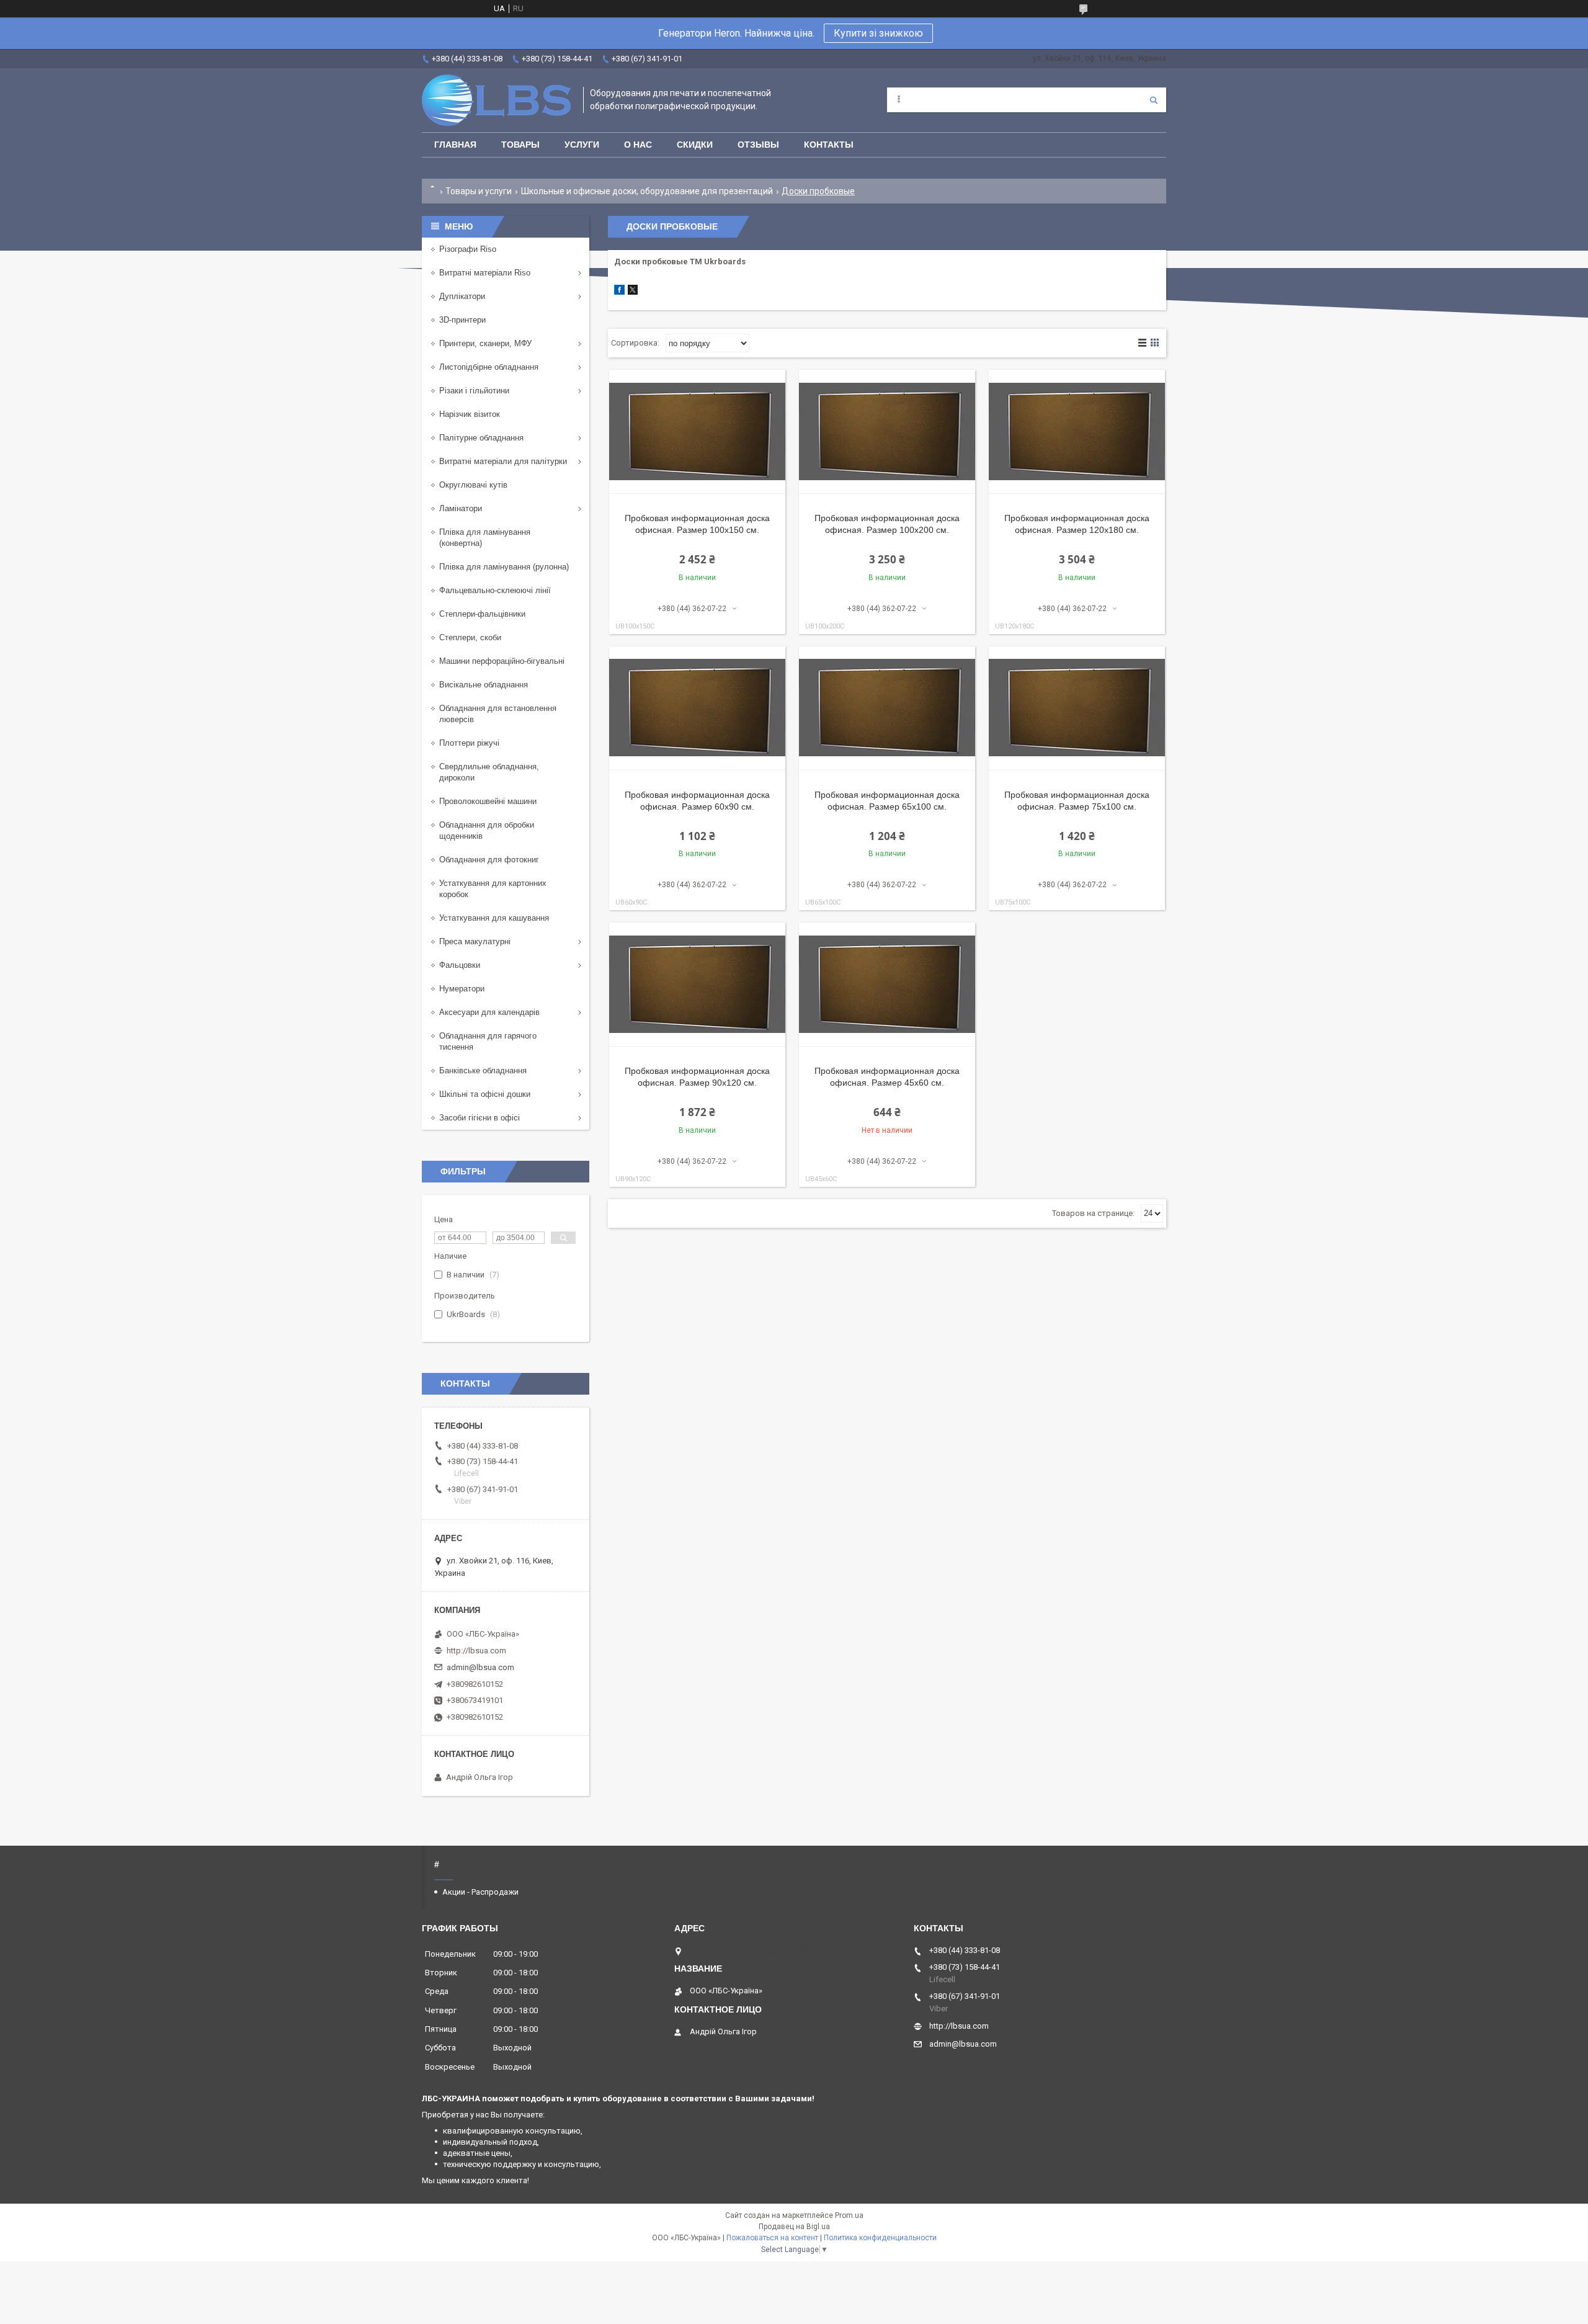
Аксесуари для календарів (489, 1012)
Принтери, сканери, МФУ (485, 343)
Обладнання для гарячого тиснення (488, 1041)
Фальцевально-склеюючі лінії (495, 590)
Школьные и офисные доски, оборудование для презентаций (647, 191)
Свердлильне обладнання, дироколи (489, 772)
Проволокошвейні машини (488, 801)
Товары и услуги (479, 191)
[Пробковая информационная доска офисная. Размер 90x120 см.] (697, 985)
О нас (638, 145)
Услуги (582, 145)
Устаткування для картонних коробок (493, 889)
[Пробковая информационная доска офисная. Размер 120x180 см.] (1077, 432)
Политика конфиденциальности (880, 2238)
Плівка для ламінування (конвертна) (485, 538)
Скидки (695, 145)
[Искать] (1154, 100)
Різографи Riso (468, 249)
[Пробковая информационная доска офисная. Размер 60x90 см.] (697, 708)
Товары (520, 145)
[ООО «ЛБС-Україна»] (496, 100)
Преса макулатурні (475, 941)
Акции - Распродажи (480, 1892)
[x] (633, 292)
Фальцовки (460, 965)
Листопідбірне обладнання (489, 367)
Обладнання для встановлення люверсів (498, 714)
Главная (455, 145)
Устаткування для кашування (494, 918)
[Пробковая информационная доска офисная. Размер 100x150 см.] (697, 432)
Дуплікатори (462, 296)
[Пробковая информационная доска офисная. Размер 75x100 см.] (1077, 708)
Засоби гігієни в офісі (480, 1118)
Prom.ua (849, 2215)
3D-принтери (462, 320)
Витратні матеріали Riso (485, 273)
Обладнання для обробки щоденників (487, 830)
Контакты (829, 145)
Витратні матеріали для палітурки (503, 461)
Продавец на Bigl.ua (794, 2227)
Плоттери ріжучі (469, 743)
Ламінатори (461, 508)
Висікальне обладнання (484, 685)
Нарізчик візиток (470, 414)
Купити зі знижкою (878, 33)
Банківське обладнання (483, 1070)
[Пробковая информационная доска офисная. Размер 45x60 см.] (887, 985)
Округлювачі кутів (473, 485)
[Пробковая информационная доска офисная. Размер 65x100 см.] (887, 708)
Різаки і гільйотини (474, 391)
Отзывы (758, 145)
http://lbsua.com (476, 1651)
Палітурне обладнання (481, 438)
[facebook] (619, 292)
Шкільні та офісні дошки (485, 1094)
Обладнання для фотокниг (489, 860)
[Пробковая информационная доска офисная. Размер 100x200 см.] (887, 432)
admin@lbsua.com (480, 1667)
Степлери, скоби (470, 637)
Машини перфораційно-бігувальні (502, 661)
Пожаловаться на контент (772, 2238)
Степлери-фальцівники (482, 614)
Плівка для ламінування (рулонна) (504, 567)
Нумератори (462, 989)
